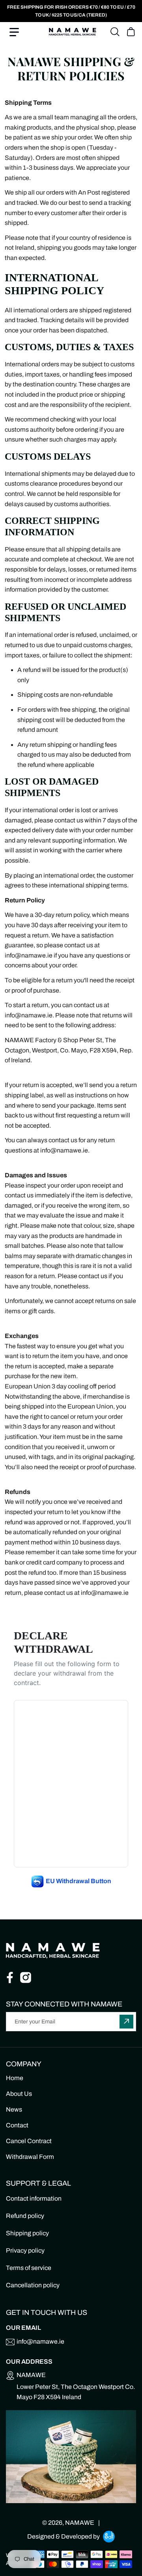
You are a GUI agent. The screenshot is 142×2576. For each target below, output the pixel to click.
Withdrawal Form (30, 2157)
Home (15, 2078)
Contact (17, 2125)
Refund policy (25, 2216)
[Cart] (131, 30)
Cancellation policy (33, 2285)
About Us (19, 2094)
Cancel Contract (29, 2141)
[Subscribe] (126, 2022)
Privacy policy (25, 2250)
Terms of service (29, 2268)
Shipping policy (27, 2233)
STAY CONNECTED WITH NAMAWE (64, 2004)
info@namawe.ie (40, 2341)
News (14, 2109)
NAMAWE (80, 2523)
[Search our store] (115, 32)
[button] (14, 32)
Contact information (34, 2198)
